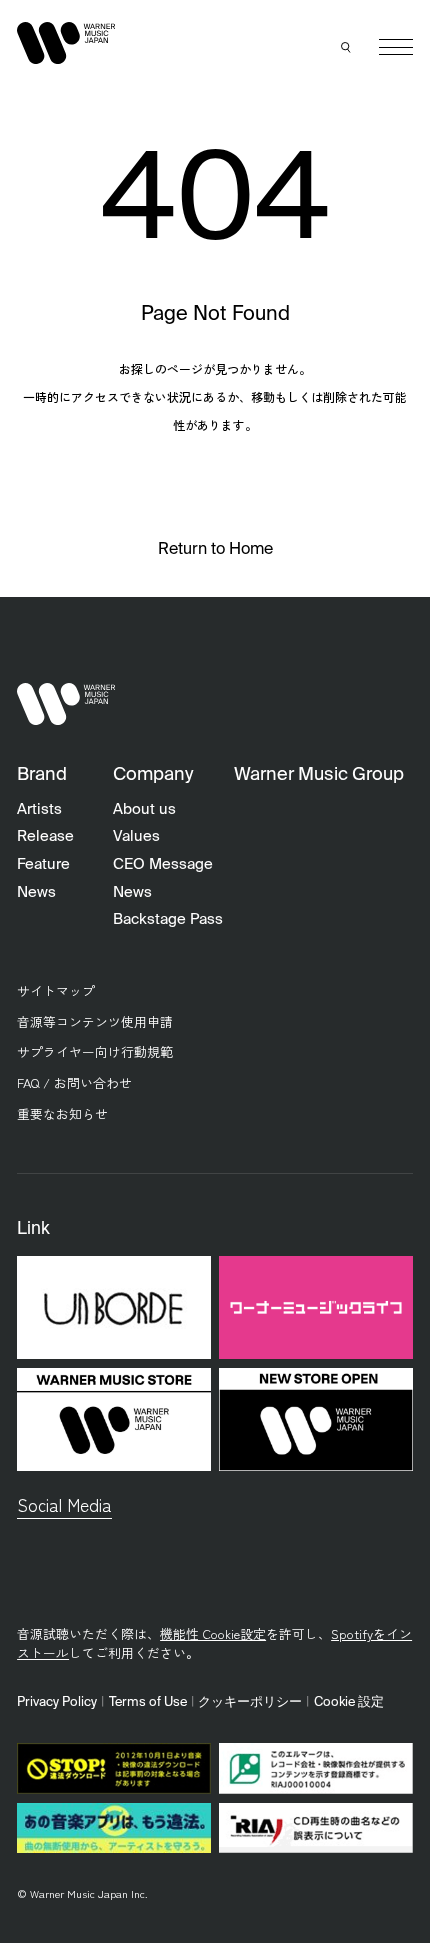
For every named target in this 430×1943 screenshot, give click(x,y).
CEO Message (163, 864)
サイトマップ (56, 990)
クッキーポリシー (250, 1702)
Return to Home (215, 550)
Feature (43, 864)
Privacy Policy (57, 1702)
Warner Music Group (319, 775)
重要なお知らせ (62, 1113)
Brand (42, 775)
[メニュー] (396, 47)
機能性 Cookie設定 (213, 1633)
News (36, 892)
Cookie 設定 (349, 1702)
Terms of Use (148, 1702)
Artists (39, 809)
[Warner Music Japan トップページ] (66, 42)
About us (144, 809)
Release (45, 836)
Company (153, 775)
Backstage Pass (168, 919)
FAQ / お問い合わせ (74, 1082)
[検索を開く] (347, 47)
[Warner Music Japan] (66, 704)
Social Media (64, 1504)
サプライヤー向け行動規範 (95, 1051)
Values (136, 836)
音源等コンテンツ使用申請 (95, 1021)
